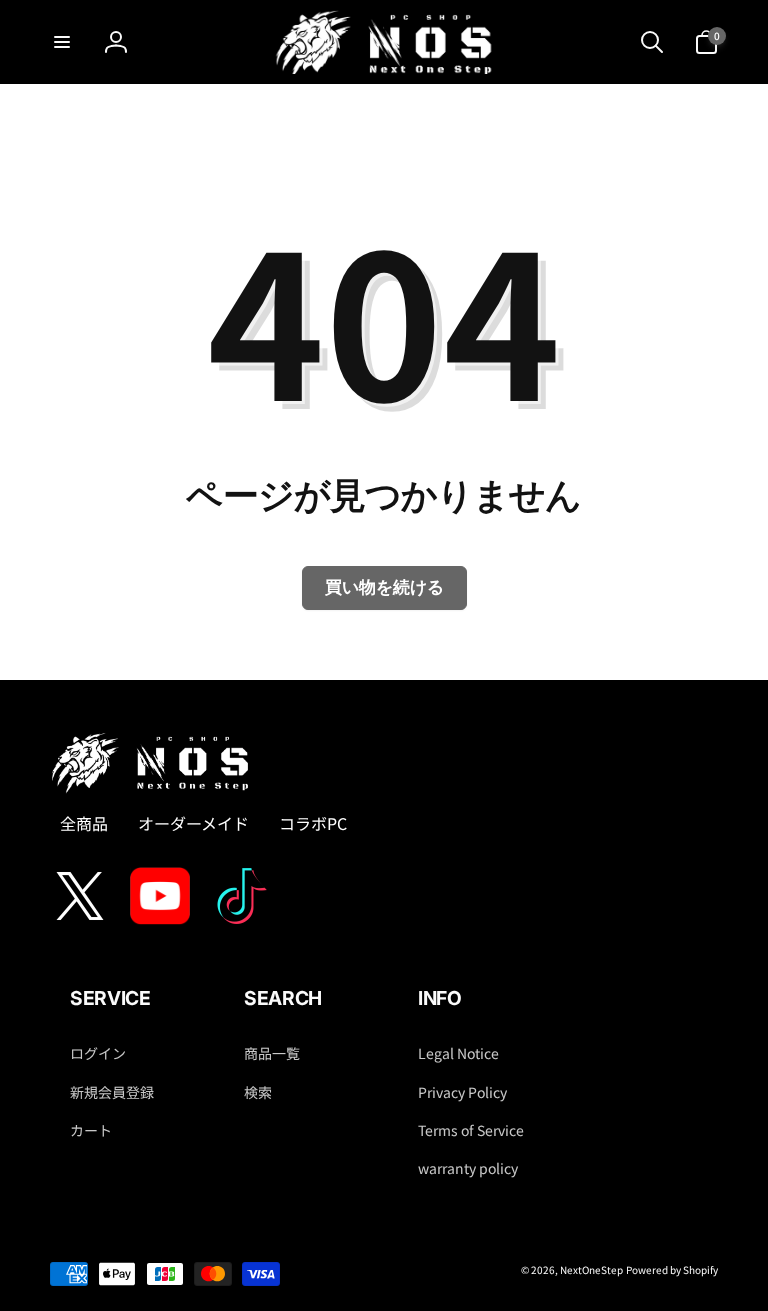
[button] (62, 42)
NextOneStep (591, 1269)
